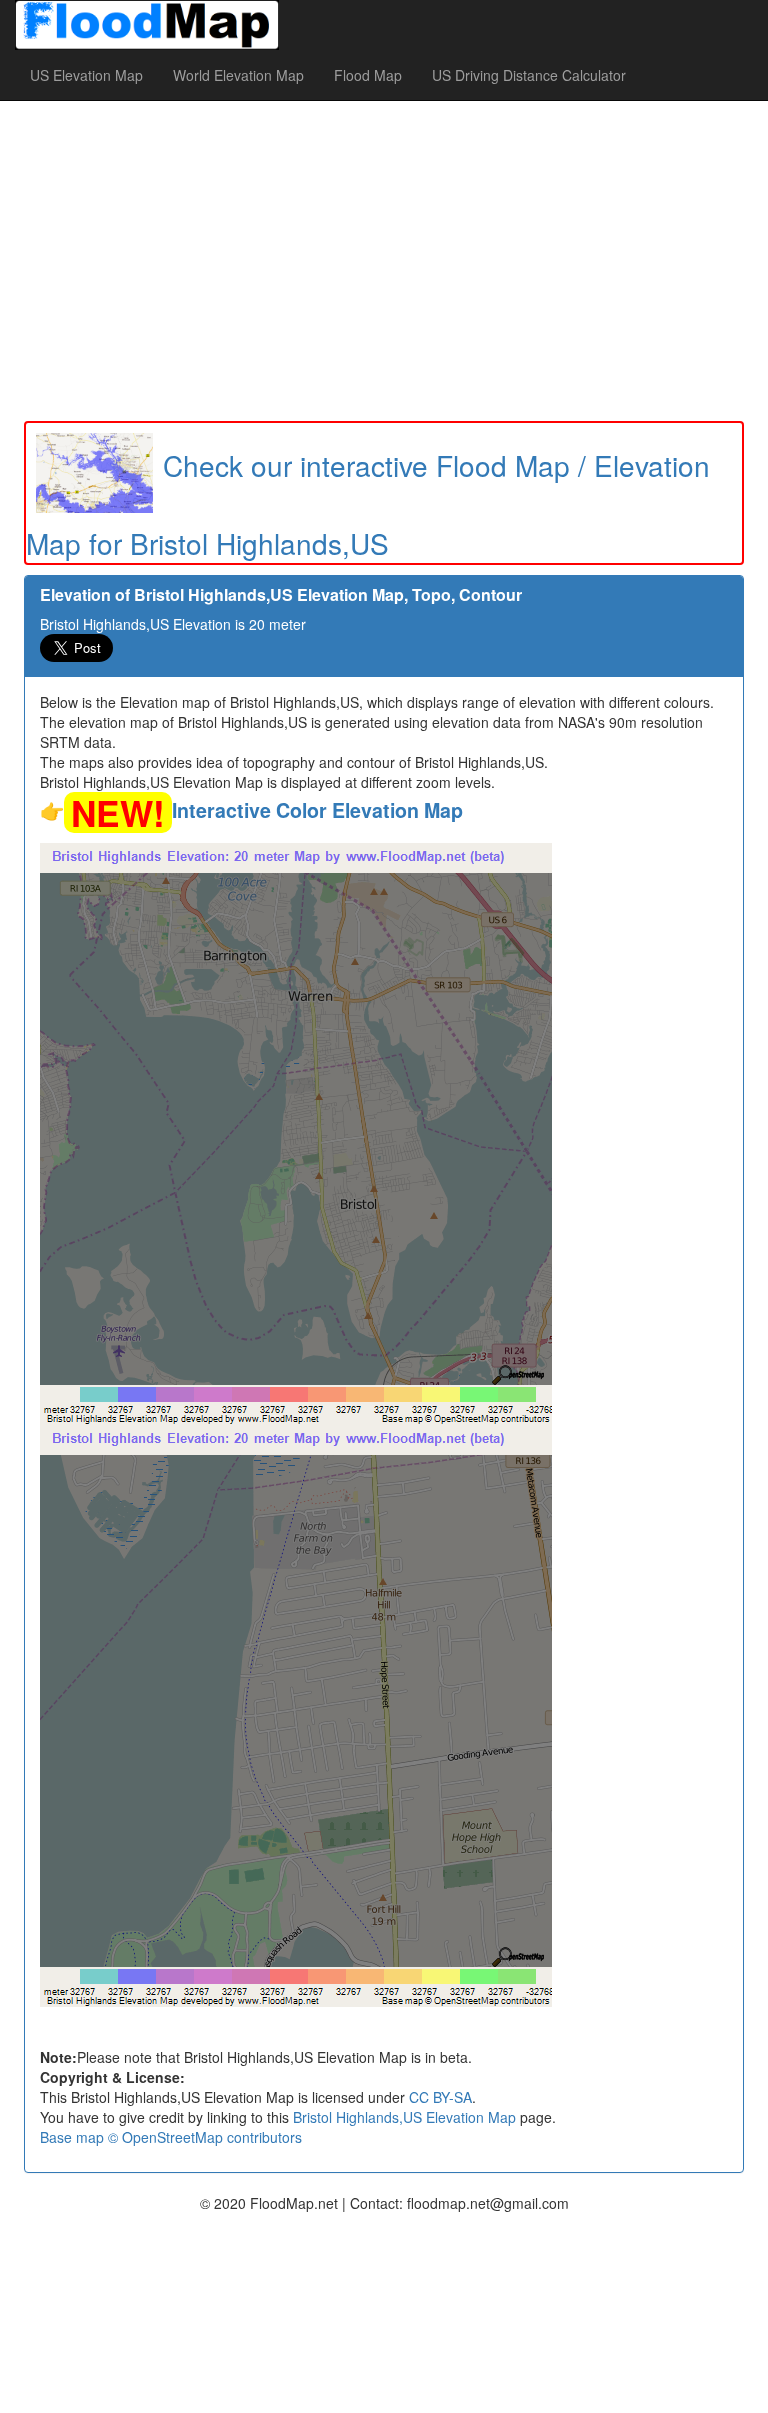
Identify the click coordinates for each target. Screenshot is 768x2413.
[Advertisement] (384, 261)
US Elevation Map (86, 75)
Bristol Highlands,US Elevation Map (404, 2117)
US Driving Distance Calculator (529, 75)
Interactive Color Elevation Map (317, 810)
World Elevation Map (238, 75)
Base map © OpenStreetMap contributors (171, 2137)
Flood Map (368, 75)
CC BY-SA (440, 2097)
